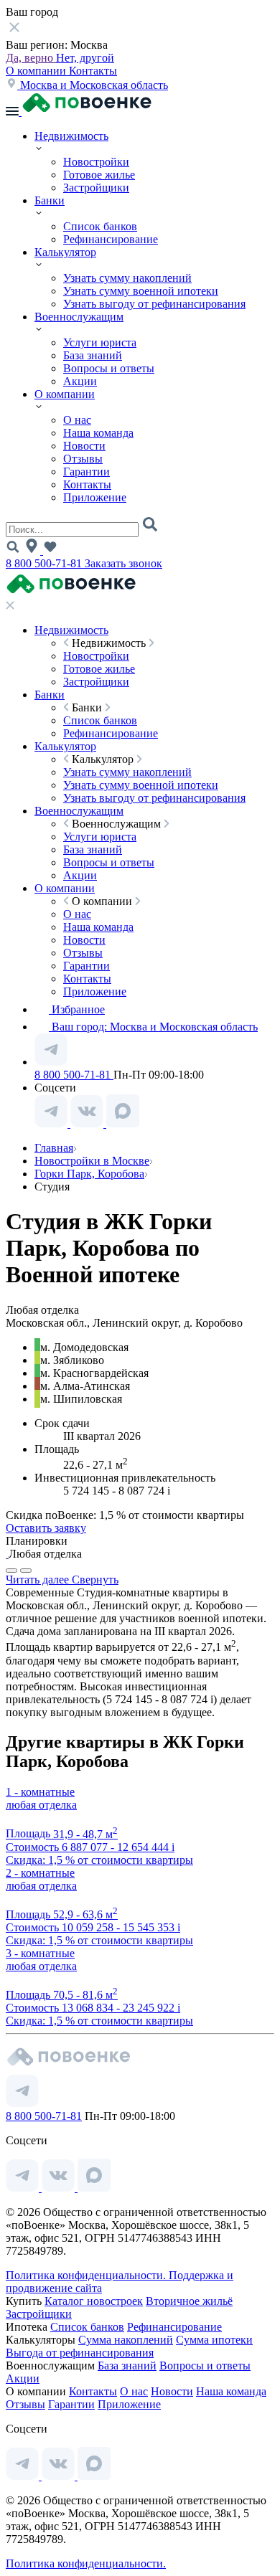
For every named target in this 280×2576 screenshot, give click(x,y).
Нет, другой (85, 58)
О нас (77, 420)
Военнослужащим (79, 317)
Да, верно (31, 58)
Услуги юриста (100, 342)
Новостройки (96, 162)
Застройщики (96, 188)
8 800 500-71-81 (45, 563)
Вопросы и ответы (109, 368)
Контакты (93, 71)
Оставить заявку (46, 1528)
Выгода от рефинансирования (80, 2353)
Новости (84, 446)
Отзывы (83, 459)
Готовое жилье (99, 175)
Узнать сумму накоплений (127, 278)
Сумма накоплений (126, 2340)
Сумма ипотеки (214, 2340)
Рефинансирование (111, 239)
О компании (37, 71)
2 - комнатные (40, 1873)
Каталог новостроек (94, 2301)
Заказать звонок (123, 563)
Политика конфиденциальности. (87, 2275)
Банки (50, 200)
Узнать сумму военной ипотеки (141, 291)
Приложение (95, 497)
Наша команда (98, 433)
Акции (80, 381)
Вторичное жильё (189, 2301)
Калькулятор (65, 252)
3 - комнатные (40, 1953)
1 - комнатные (40, 1792)
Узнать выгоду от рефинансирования (154, 304)
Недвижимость (71, 136)
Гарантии (87, 472)
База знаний (93, 355)
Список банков (100, 226)
